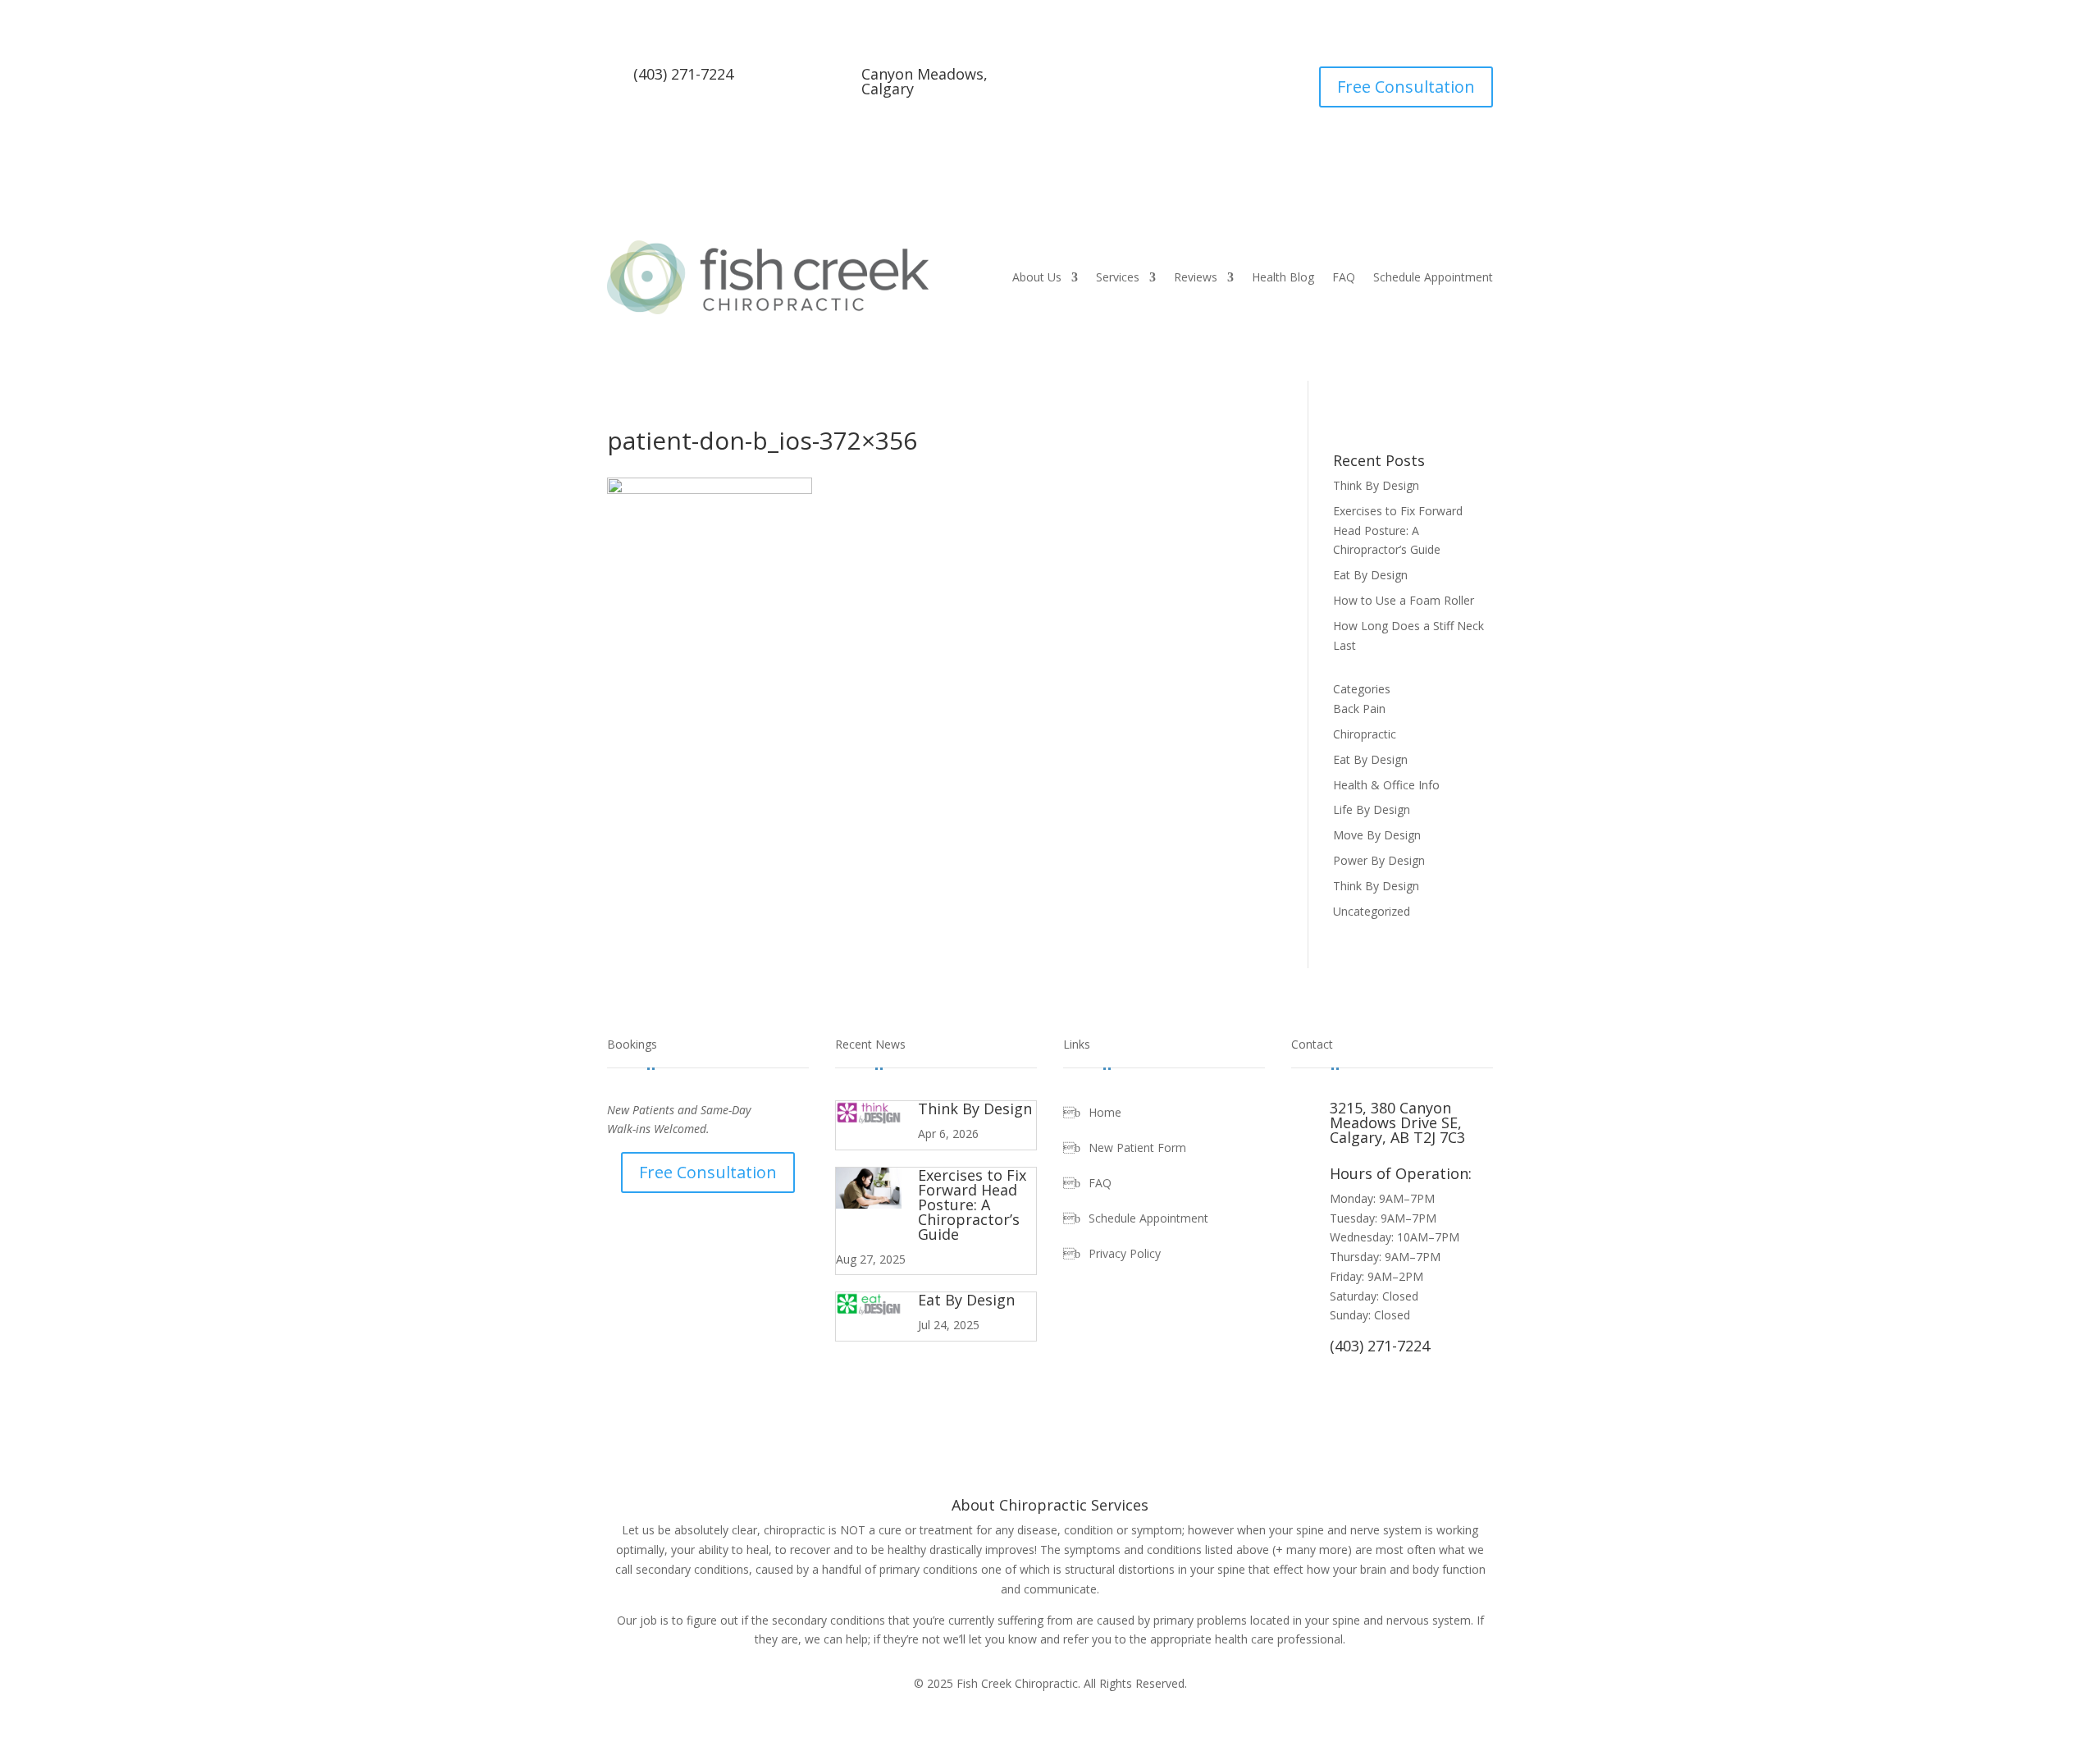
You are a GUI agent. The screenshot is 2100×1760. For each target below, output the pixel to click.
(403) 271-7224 (683, 74)
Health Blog (1283, 277)
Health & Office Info (1386, 785)
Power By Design (1379, 860)
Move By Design (1377, 835)
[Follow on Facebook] (1131, 80)
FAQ (1344, 277)
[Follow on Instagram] (1197, 80)
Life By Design (1372, 809)
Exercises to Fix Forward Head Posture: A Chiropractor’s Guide (1398, 530)
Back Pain (1359, 709)
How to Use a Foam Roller (1404, 600)
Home (1105, 1113)
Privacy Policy (1125, 1255)
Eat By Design (1370, 575)
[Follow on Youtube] (1164, 80)
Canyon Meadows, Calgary (924, 81)
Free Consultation (1406, 87)
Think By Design (1376, 485)
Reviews (1196, 277)
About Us (1037, 277)
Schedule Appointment (1433, 277)
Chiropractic (1365, 734)
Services (1118, 277)
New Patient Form (1137, 1149)
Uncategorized (1372, 911)
